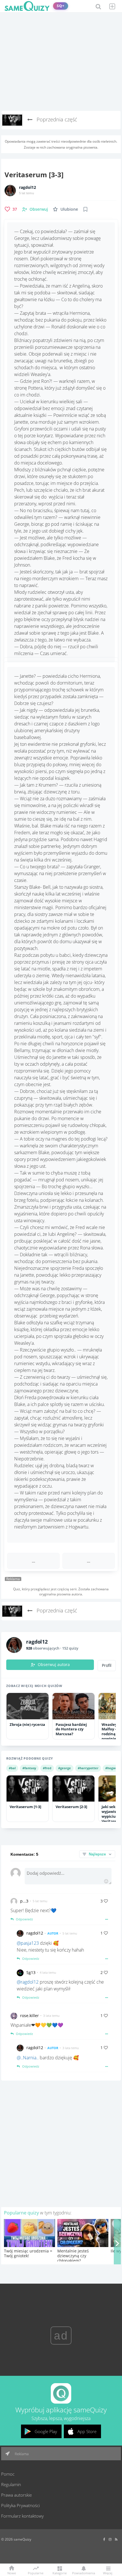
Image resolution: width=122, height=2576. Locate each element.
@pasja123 (28, 1943)
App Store (87, 2431)
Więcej (108, 2573)
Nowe (12, 2573)
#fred (47, 1768)
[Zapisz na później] (85, 209)
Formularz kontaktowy (22, 2516)
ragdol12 (28, 187)
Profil (107, 1665)
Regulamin (11, 2484)
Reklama (21, 2454)
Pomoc (8, 2474)
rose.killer (30, 2016)
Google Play (46, 2431)
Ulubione (69, 209)
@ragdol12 (28, 1982)
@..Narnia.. (28, 2058)
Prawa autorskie (16, 2495)
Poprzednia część (56, 119)
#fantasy (29, 1768)
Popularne (36, 2573)
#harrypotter (88, 1768)
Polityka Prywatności (20, 2505)
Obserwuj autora (54, 1665)
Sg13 (31, 1972)
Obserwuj (39, 209)
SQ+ (61, 6)
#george (65, 1768)
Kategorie (60, 2573)
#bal (12, 1768)
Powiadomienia (84, 2573)
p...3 (24, 1901)
